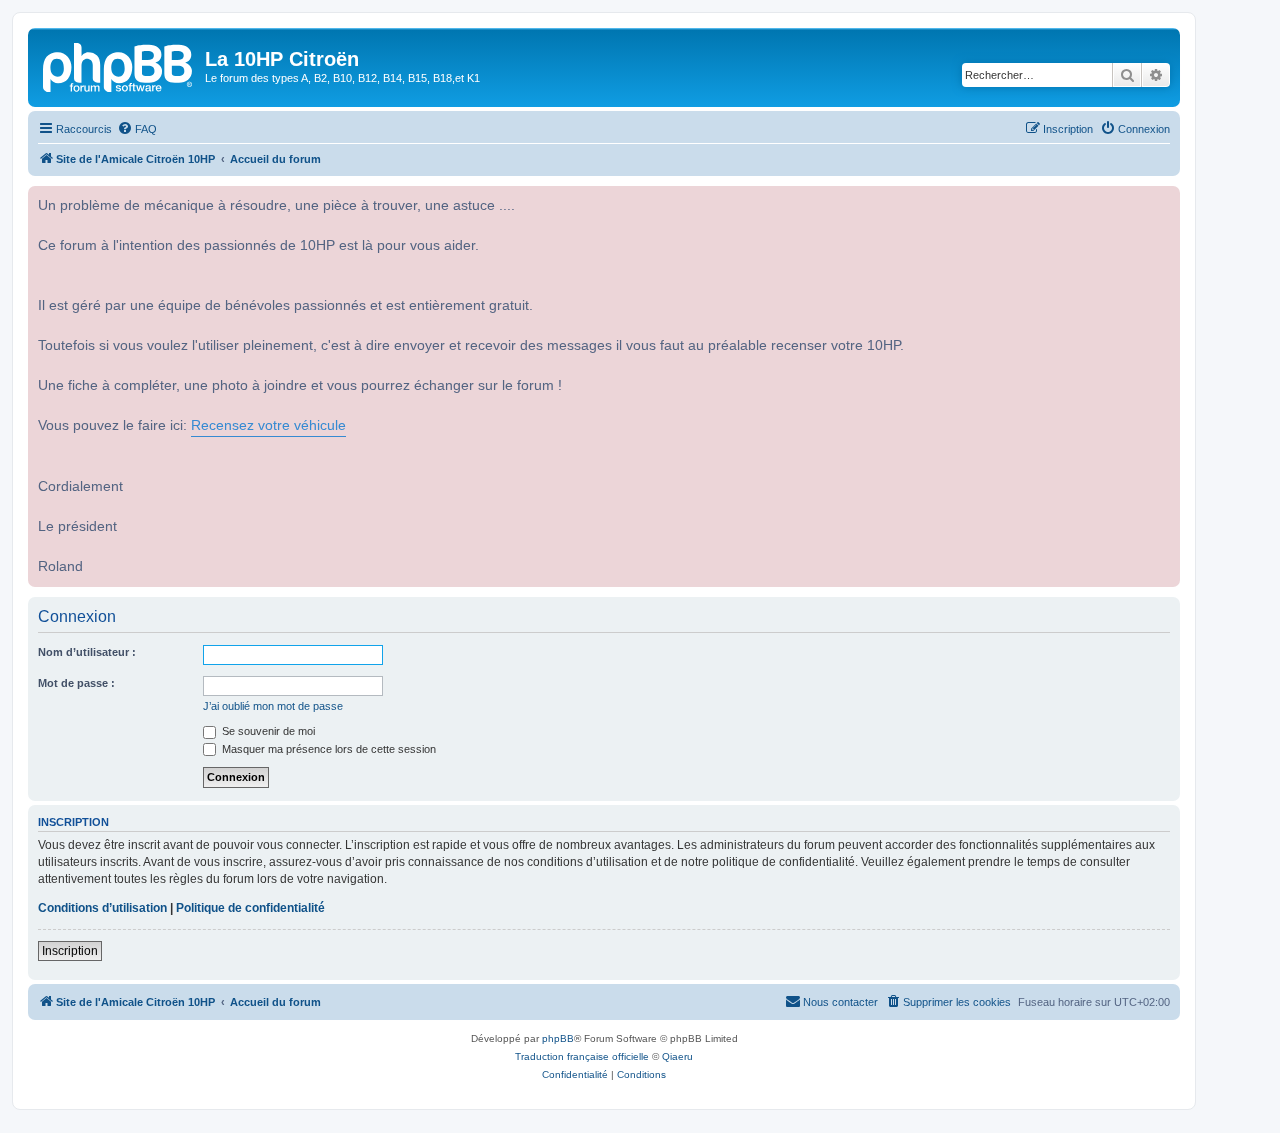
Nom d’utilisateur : (87, 652)
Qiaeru (677, 1056)
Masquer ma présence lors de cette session (327, 749)
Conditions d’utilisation (102, 908)
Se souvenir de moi (267, 731)
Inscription (70, 951)
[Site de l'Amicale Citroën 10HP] (119, 65)
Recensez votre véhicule (268, 425)
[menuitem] (137, 129)
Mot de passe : (76, 683)
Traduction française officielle (582, 1056)
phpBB (558, 1038)
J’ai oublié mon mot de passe (273, 706)
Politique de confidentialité (250, 908)
